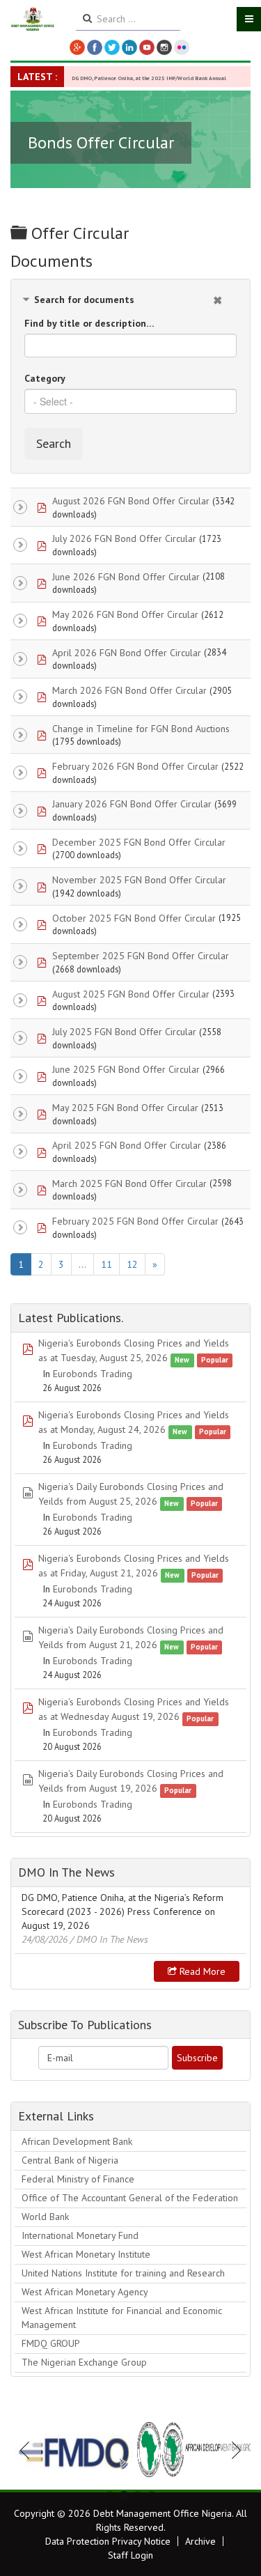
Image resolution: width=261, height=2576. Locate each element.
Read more (201, 1971)
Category (45, 378)
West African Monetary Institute (86, 2254)
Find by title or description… (89, 323)
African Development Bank (77, 2141)
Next (232, 2450)
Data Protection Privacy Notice (108, 2541)
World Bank (45, 2217)
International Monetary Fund (80, 2235)
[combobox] (130, 401)
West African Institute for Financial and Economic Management (122, 2318)
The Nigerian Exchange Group (84, 2362)
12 (132, 1264)
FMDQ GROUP (51, 2343)
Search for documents (84, 300)
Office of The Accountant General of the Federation (130, 2198)
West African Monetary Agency (85, 2292)
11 (106, 1264)
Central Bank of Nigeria (70, 2160)
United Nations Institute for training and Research (123, 2273)
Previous (29, 2450)
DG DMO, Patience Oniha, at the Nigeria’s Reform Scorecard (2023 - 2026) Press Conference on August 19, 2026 (122, 1911)
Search (54, 443)
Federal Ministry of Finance (78, 2179)
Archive (200, 2541)
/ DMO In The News (109, 1939)
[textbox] (130, 401)
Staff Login (130, 2555)
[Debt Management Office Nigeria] (33, 20)
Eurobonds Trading (93, 1374)
